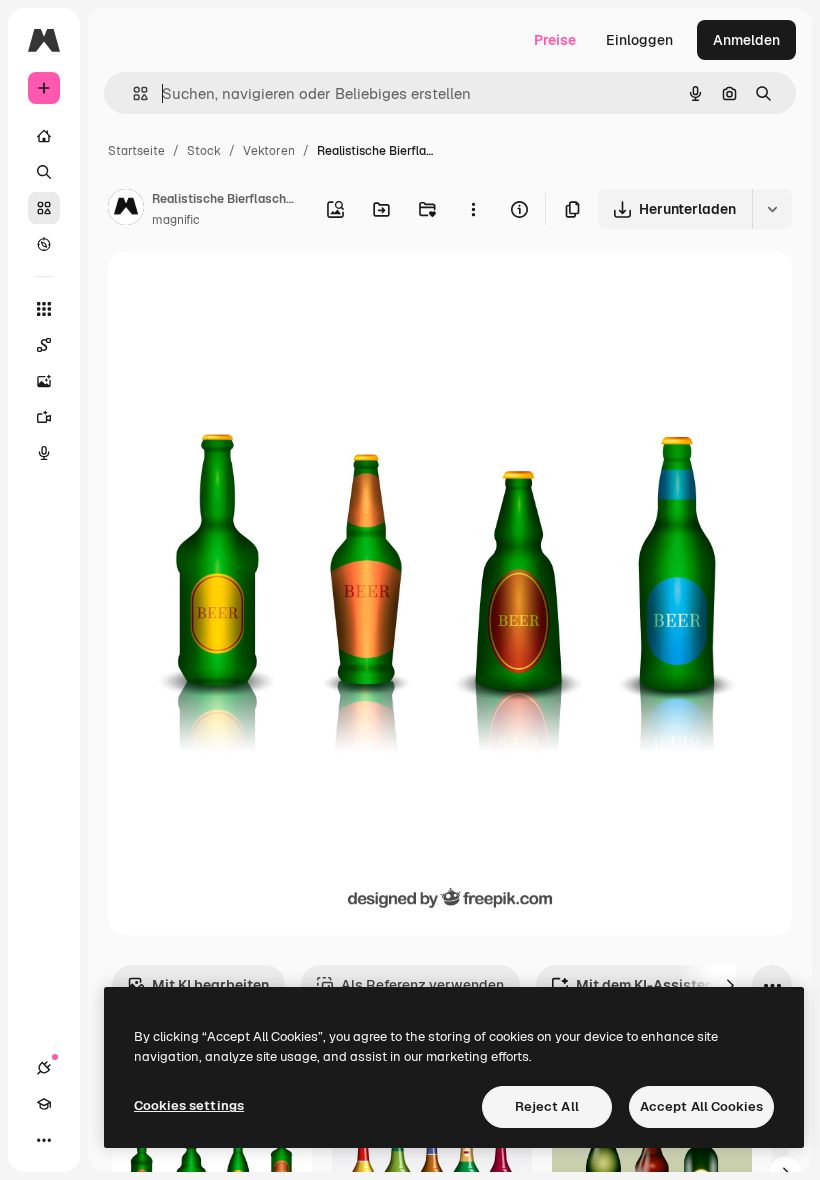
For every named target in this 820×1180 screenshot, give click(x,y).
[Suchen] (44, 172)
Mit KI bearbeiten (210, 985)
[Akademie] (44, 1104)
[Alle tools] (44, 309)
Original (236, 289)
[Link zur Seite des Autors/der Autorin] (126, 210)
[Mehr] (44, 1140)
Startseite (136, 151)
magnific (176, 220)
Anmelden (746, 40)
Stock (204, 151)
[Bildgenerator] (44, 381)
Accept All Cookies (701, 1106)
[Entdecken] (44, 244)
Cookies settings (189, 1105)
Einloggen (639, 40)
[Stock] (44, 208)
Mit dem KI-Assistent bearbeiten (686, 985)
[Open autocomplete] (132, 93)
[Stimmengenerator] (44, 453)
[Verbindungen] (44, 1068)
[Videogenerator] (44, 417)
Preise (555, 40)
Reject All (547, 1106)
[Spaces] (44, 345)
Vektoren (269, 151)
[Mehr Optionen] (473, 209)
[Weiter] (730, 985)
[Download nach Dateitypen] (772, 209)
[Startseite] (44, 136)
